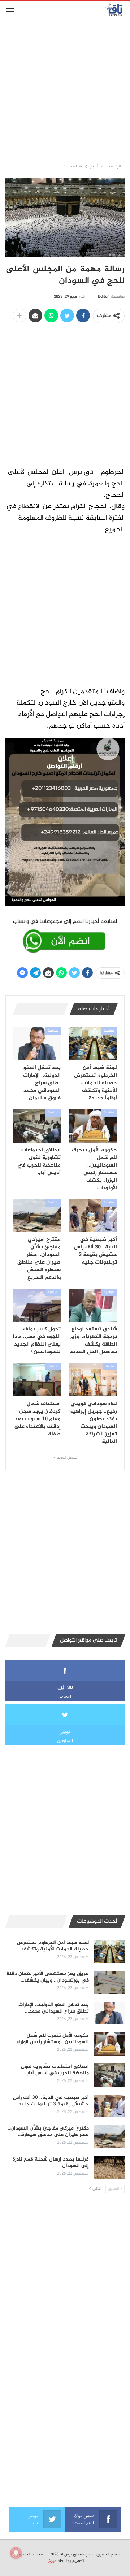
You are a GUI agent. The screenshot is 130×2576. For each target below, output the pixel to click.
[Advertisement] (65, 92)
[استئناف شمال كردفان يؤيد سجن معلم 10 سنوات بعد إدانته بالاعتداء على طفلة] (37, 1379)
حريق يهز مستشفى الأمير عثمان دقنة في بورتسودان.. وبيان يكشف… (47, 1977)
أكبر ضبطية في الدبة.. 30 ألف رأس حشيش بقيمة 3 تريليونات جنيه (51, 2101)
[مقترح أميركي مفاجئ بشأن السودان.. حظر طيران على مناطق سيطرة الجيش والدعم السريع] (37, 1216)
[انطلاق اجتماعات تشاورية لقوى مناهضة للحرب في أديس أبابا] (37, 1126)
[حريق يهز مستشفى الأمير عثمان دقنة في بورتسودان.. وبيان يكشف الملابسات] (109, 1982)
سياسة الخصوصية (28, 2554)
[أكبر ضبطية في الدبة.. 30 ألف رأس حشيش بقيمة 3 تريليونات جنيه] (93, 1216)
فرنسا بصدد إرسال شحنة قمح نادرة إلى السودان (51, 2163)
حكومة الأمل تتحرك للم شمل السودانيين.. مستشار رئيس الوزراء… (51, 2039)
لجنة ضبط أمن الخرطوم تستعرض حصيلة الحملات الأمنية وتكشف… (53, 1946)
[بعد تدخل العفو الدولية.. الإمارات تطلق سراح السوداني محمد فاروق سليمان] (37, 1044)
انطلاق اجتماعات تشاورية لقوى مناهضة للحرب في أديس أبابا (55, 2070)
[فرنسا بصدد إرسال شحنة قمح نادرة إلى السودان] (109, 2168)
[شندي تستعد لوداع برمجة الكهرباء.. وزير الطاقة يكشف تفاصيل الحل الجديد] (93, 1305)
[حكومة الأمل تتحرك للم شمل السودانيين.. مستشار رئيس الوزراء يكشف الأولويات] (93, 1126)
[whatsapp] (65, 935)
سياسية (109, 1031)
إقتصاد (110, 1367)
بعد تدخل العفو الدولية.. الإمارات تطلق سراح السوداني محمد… (54, 2008)
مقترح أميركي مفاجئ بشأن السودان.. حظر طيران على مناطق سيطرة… (48, 2132)
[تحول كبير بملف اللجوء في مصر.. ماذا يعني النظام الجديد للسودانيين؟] (37, 1305)
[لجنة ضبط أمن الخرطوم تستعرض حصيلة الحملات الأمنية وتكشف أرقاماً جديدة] (93, 1044)
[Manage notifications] (16, 2553)
